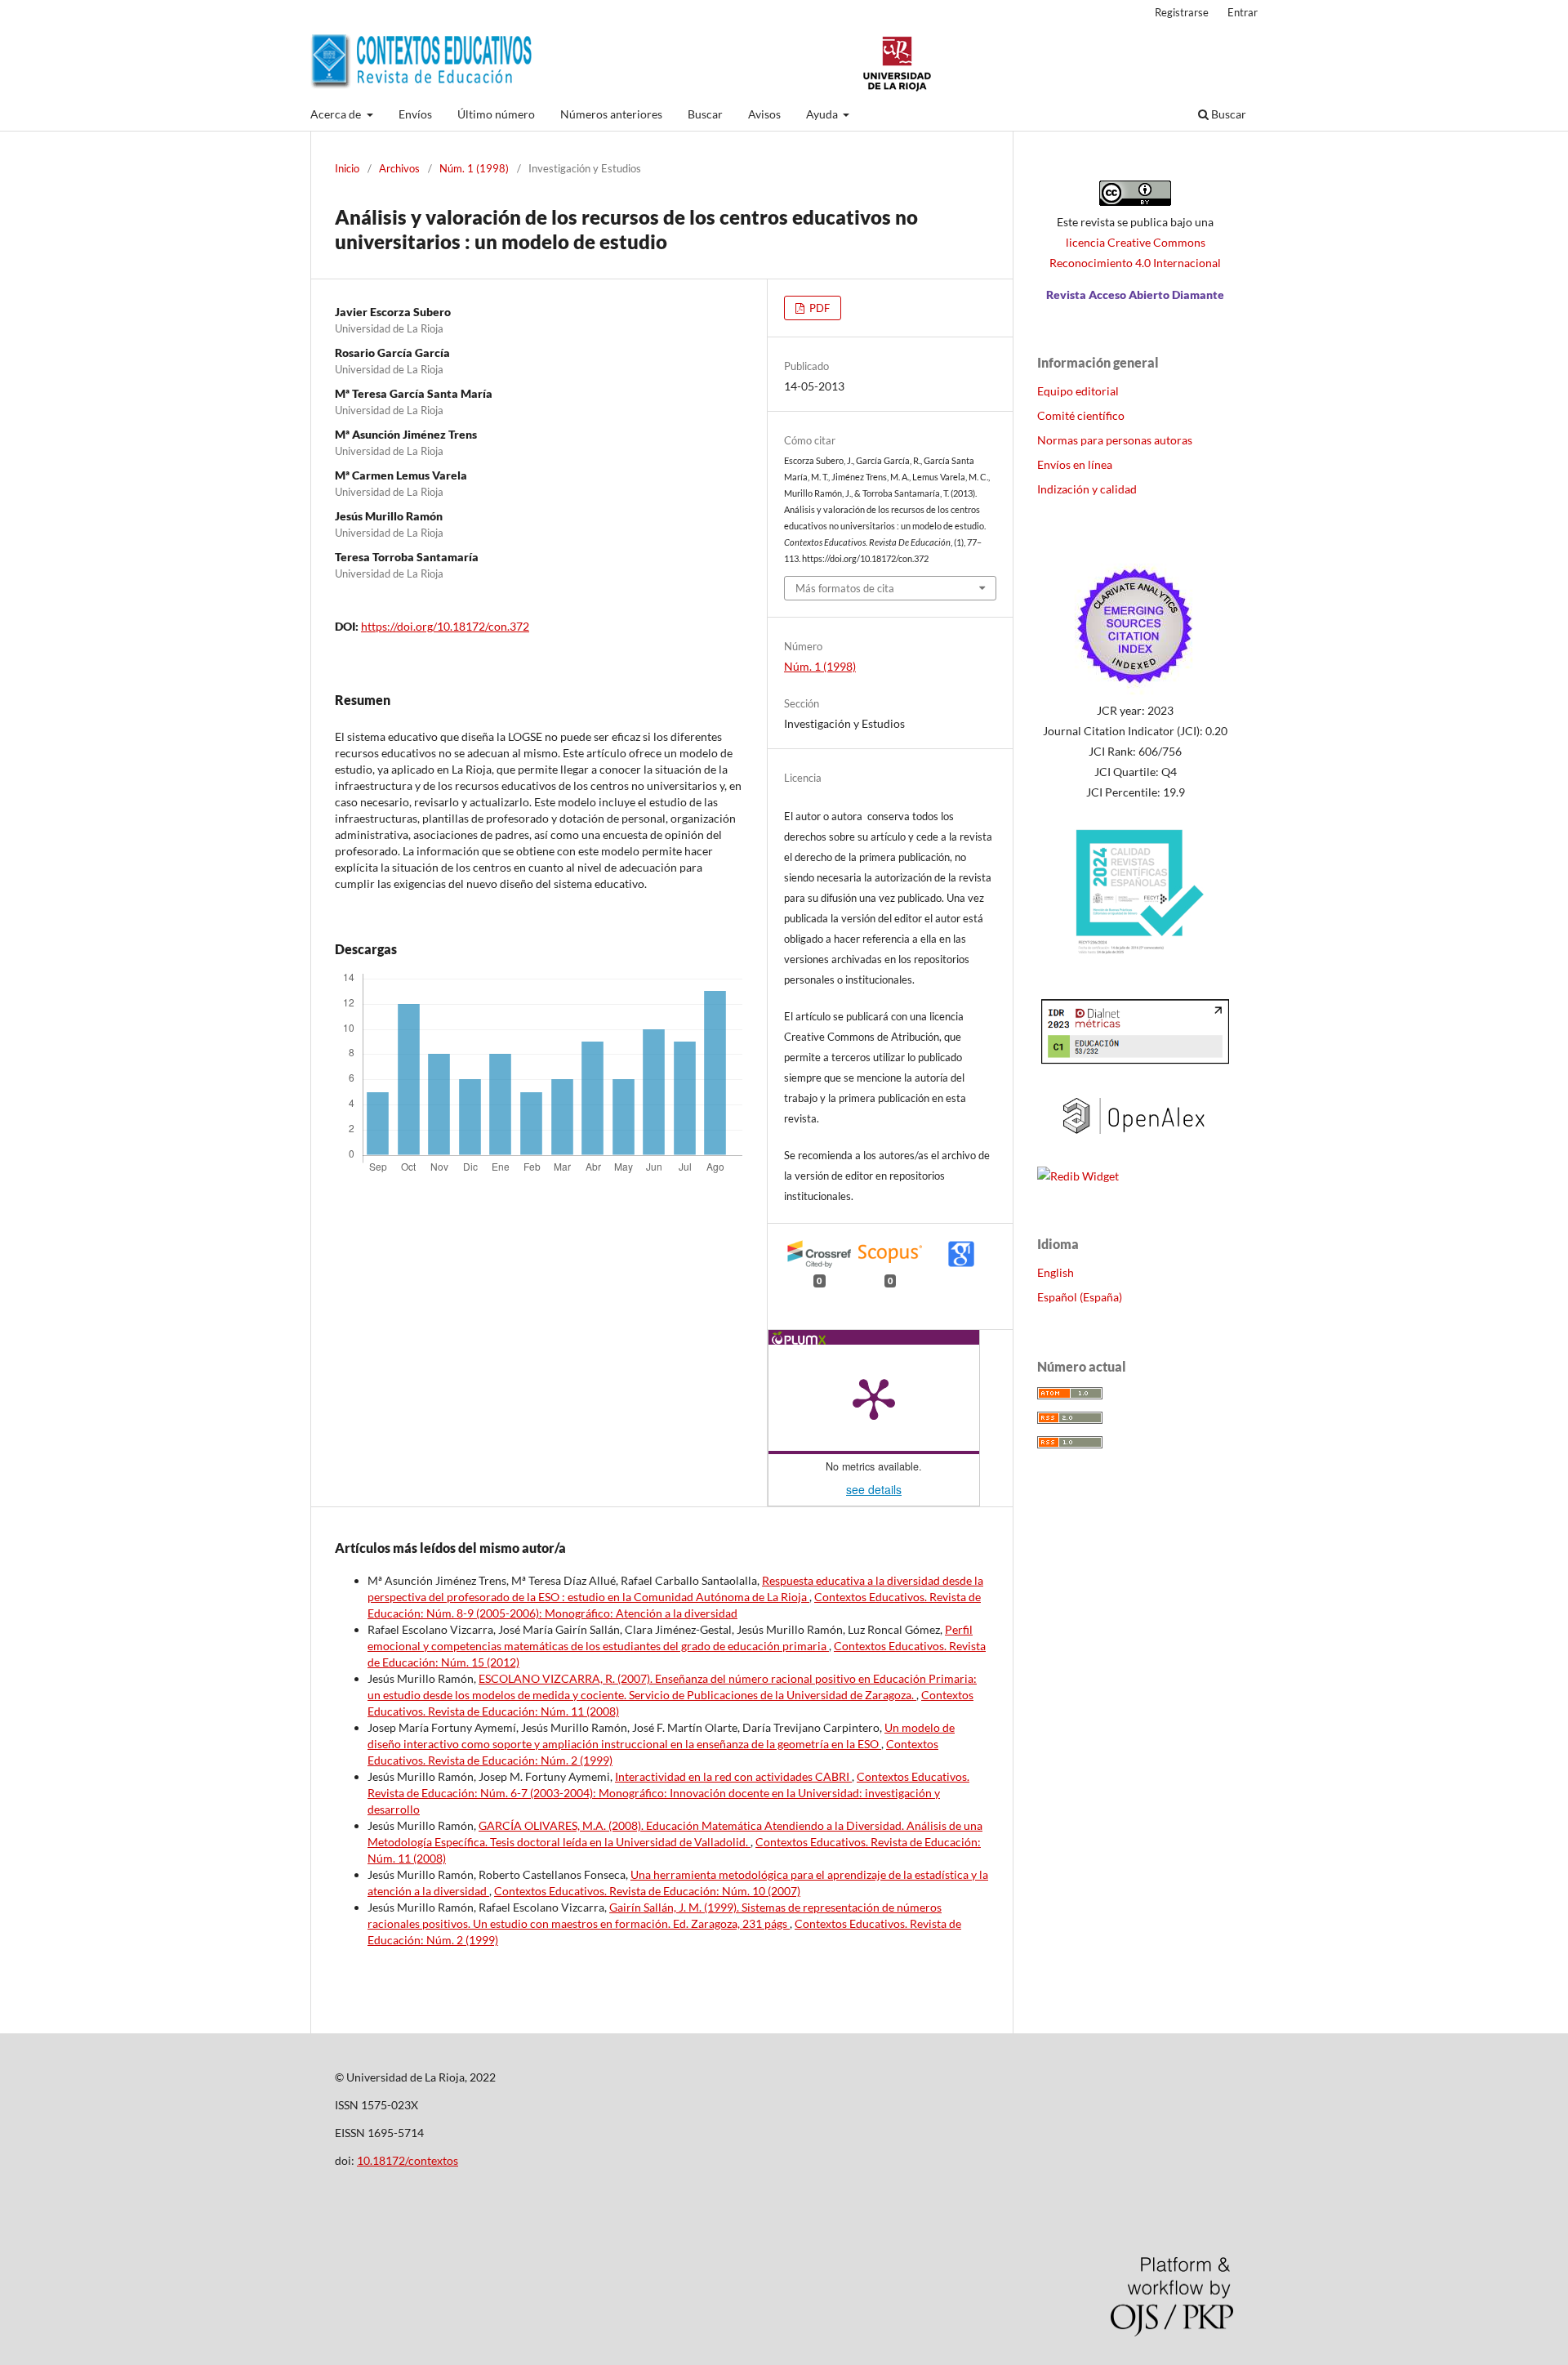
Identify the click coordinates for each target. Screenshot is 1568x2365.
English (1056, 1272)
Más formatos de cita (845, 588)
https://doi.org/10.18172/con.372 (445, 626)
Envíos (415, 114)
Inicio (347, 168)
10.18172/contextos (408, 2160)
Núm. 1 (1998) (474, 168)
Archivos (399, 168)
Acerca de (337, 114)
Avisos (764, 114)
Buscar (705, 114)
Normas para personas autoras (1115, 440)
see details (874, 1489)
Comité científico (1081, 415)
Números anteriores (611, 114)
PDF (818, 308)
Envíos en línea (1075, 464)
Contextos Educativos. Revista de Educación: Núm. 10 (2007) (647, 1891)
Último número (496, 114)
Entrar (1243, 12)
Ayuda (823, 114)
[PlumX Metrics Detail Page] (874, 1398)
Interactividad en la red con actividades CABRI (733, 1776)
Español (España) (1080, 1297)
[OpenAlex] (1135, 1144)
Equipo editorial (1078, 391)
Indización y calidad (1087, 489)
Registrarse (1182, 12)
